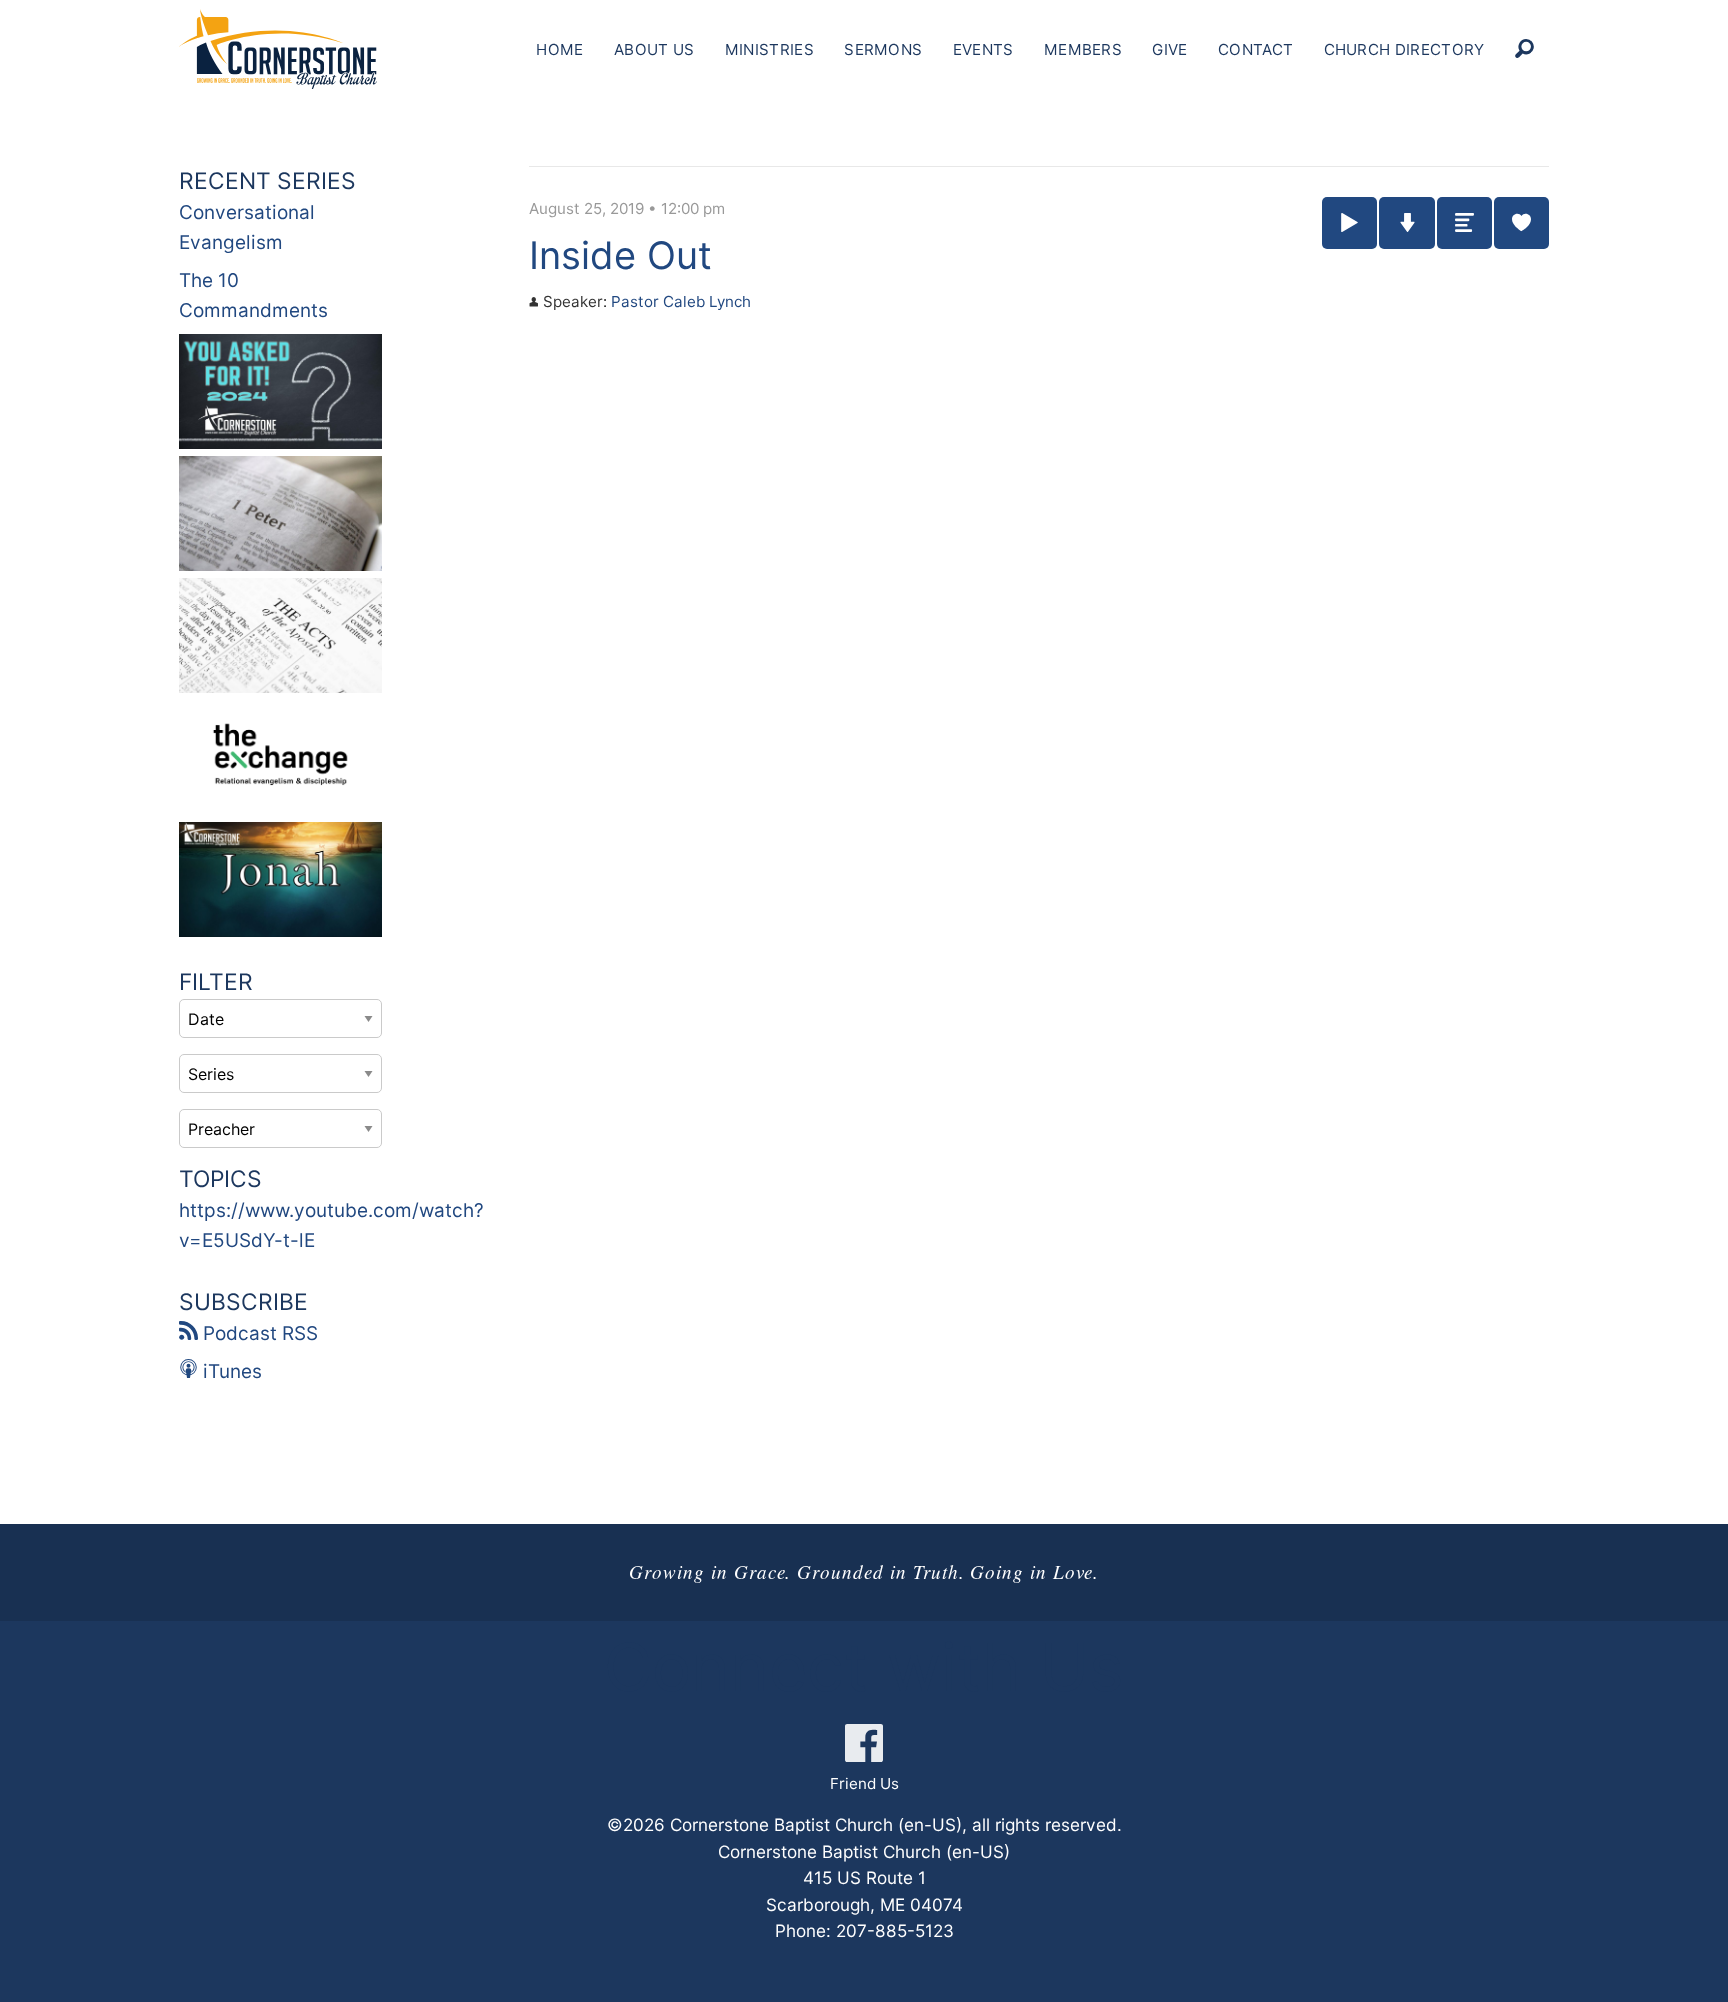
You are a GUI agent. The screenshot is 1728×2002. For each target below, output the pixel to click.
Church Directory (1404, 49)
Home (559, 49)
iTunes (230, 1371)
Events (983, 49)
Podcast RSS (258, 1333)
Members (1083, 49)
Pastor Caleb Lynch (681, 301)
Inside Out (620, 255)
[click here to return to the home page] (278, 49)
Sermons (883, 49)
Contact (1255, 49)
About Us (654, 49)
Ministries (769, 49)
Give (1169, 49)
